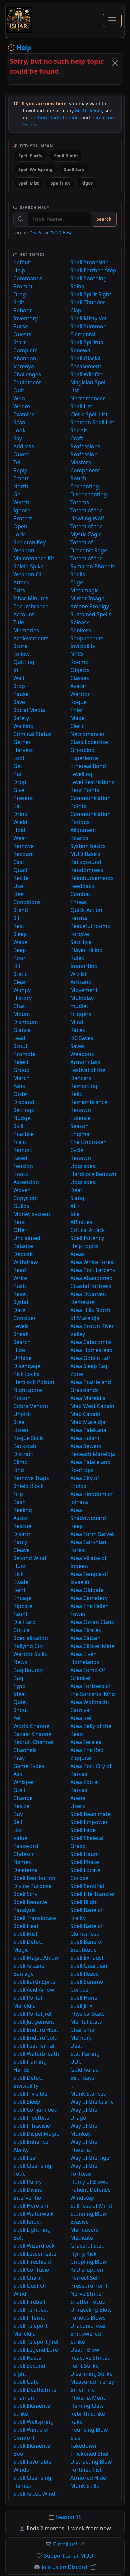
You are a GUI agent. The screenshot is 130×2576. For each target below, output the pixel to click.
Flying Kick (83, 2254)
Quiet (20, 1702)
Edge (77, 582)
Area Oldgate (87, 1590)
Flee (18, 894)
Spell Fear (25, 2158)
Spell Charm (28, 2278)
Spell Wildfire (87, 374)
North (21, 486)
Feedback (82, 886)
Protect (23, 518)
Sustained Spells (91, 614)
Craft (77, 438)
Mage (77, 718)
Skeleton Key (29, 542)
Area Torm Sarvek (93, 1534)
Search (104, 219)
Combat (80, 894)
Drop (20, 782)
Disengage (27, 1366)
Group (21, 1070)
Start (19, 342)
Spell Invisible (30, 2094)
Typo (19, 1686)
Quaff (20, 870)
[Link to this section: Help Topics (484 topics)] (50, 254)
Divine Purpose (32, 1886)
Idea (19, 1694)
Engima (80, 1134)
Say (18, 438)
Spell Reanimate (90, 1814)
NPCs (77, 654)
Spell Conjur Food (35, 2110)
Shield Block (28, 1486)
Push (20, 1286)
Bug (18, 1678)
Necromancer (88, 734)
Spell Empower (89, 1822)
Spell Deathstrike (35, 2390)
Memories (26, 630)
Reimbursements (92, 878)
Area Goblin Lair (90, 1358)
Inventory (25, 318)
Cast (19, 862)
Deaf (76, 1190)
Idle (75, 1214)
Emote (21, 478)
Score (20, 646)
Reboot (22, 310)
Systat (21, 1302)
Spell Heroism (31, 2206)
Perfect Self (85, 2278)
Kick (18, 1574)
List (18, 1830)
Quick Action (86, 910)
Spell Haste (27, 2358)
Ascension (26, 1182)
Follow (21, 654)
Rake (76, 2422)
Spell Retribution (34, 1878)
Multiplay (82, 998)
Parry (20, 1542)
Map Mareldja (88, 1422)
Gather (22, 742)
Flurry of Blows (89, 2182)
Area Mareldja (88, 1398)
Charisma (82, 2030)
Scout (20, 1046)
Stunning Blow (89, 2214)
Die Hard (24, 1622)
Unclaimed (27, 1238)
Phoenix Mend (88, 2398)
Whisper (24, 1782)
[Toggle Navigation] (112, 20)
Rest (19, 926)
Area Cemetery (89, 1598)
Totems (80, 502)
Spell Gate (26, 2382)
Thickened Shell (90, 2454)
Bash (19, 1502)
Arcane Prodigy (90, 606)
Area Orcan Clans (92, 1622)
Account (24, 614)
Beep (20, 950)
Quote (21, 454)
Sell (18, 1822)
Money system (32, 1214)
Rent (19, 1222)
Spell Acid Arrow (34, 1990)
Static (20, 974)
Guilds (21, 1206)
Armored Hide (88, 2478)
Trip (18, 1494)
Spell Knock (28, 2222)
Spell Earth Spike (34, 1982)
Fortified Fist (86, 2470)
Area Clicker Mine (92, 1646)
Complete (25, 350)
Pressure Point (89, 2286)
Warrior (80, 694)
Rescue (22, 1526)
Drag (20, 294)
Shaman (24, 2398)
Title (19, 622)
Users (78, 1806)
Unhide (22, 1358)
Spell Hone (84, 1998)
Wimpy (22, 990)
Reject (21, 1062)
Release (80, 622)
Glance (22, 1030)
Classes (80, 678)
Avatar (78, 686)
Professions (85, 446)
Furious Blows (88, 2318)
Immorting (84, 966)
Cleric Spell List (89, 414)
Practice (23, 1134)
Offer (20, 1230)
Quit (19, 390)
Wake (20, 942)
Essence (80, 1118)
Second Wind (30, 1558)
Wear (20, 838)
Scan (19, 422)
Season (79, 1126)
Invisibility (83, 646)
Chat (19, 1006)
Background (86, 862)
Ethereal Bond (88, 766)
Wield (20, 822)
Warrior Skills (30, 1654)
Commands (28, 278)
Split (19, 302)
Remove (23, 846)
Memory (81, 2038)
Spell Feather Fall (34, 2046)
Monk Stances (88, 2094)
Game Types (29, 1766)
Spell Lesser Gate (35, 2254)
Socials (79, 430)
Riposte (23, 1606)
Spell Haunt (85, 1854)
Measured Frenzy (92, 2382)
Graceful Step (87, 2246)
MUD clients (88, 110)
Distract (23, 1454)
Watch (21, 502)
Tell (17, 462)
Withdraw (26, 1262)
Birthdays (82, 2078)
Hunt (20, 1566)
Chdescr (24, 1854)
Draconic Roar (88, 2326)
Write (20, 1278)
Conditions (27, 902)
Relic (76, 1094)
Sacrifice (81, 942)
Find (19, 1470)
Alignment (83, 830)
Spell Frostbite (31, 2118)
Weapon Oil (28, 574)
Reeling (23, 1510)
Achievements (31, 638)
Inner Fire (82, 2390)
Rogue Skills (28, 1438)
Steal (19, 1422)
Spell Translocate (35, 1918)
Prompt (23, 286)
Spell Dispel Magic (36, 2134)
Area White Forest (93, 1262)
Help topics (84, 1246)
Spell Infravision (33, 2126)
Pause (21, 694)
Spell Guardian (89, 1966)
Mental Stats (86, 2022)
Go (17, 494)
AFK (75, 1206)
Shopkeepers (87, 638)
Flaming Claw (87, 2406)
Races (78, 1030)
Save (19, 702)
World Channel (32, 1726)
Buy (18, 1814)
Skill (18, 1126)
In (16, 670)
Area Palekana (88, 1430)
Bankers (81, 630)
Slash (77, 2438)
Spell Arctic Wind (34, 2494)
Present (23, 798)
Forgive (80, 934)
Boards (79, 838)
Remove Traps (31, 1478)
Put (18, 774)
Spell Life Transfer (93, 1894)
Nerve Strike (86, 2294)
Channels (25, 1750)
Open (20, 526)
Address (24, 446)
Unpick (22, 1414)
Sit (16, 918)
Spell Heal (26, 1926)
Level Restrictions (92, 782)
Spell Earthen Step (93, 270)
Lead (19, 1038)
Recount (24, 854)
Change (23, 1798)
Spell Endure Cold (35, 2038)
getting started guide (55, 117)
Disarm (22, 1534)
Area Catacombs (91, 1342)
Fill (17, 966)
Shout (21, 1710)
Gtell (19, 1790)
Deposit (23, 1254)
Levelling (81, 774)
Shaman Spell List (92, 422)
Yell (17, 1718)
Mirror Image (87, 598)
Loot (19, 758)
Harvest (23, 750)
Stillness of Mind (91, 2206)
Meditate (82, 2238)
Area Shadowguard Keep (88, 1518)
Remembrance (89, 1102)
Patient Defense (90, 2190)
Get (18, 766)
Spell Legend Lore (36, 2350)
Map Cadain (85, 1414)
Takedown (83, 2446)
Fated (20, 1158)
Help (19, 270)
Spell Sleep (27, 2102)
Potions (80, 822)
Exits (19, 590)
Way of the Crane (92, 2102)
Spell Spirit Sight (91, 294)
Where (22, 406)
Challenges (27, 374)
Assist (21, 1518)
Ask (18, 1774)
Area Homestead (91, 1350)
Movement (84, 990)
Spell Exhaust (87, 1958)
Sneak (21, 1334)
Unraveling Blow (91, 2310)
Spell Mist (29, 183)
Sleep (20, 934)
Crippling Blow (89, 2262)
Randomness (87, 870)
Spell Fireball (29, 2302)
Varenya (24, 366)
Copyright (26, 1198)
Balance (23, 1246)
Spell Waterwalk (33, 2214)
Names (22, 1862)
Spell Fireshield (32, 2262)
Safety (21, 718)
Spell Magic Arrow (36, 1958)
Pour (19, 958)
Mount (22, 1014)
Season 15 (69, 2517)
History (22, 998)
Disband (24, 1102)
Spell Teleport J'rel (36, 2342)
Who (19, 398)
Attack (21, 582)
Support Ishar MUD (69, 2556)
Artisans (81, 982)
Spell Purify (30, 156)
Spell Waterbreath (36, 2054)
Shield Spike (28, 566)
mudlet (79, 1006)
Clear (20, 982)
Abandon (25, 358)
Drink (20, 814)
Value (20, 1838)
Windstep (82, 2198)
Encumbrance (31, 606)
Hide (19, 1350)
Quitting (24, 662)
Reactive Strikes (90, 2358)
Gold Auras (84, 2070)
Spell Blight (66, 156)
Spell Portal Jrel (32, 2014)
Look (19, 430)
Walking (23, 726)
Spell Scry (74, 169)
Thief (77, 710)
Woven (22, 1190)
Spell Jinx (60, 183)
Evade (21, 1582)
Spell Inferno (29, 2318)
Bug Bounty (28, 1670)
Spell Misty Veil (89, 318)
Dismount (26, 1022)
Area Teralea (86, 1742)
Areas (77, 1254)
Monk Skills (85, 2486)
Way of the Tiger (91, 2158)
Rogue (78, 702)
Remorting (84, 1086)
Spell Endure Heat (36, 2030)
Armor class (85, 1062)
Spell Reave (84, 1974)
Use (18, 886)
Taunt (20, 1614)
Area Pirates (86, 1630)
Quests (22, 334)
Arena (78, 1798)
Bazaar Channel (33, 1734)
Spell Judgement (34, 2022)
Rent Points (85, 790)
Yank (19, 1086)
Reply (20, 470)
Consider (25, 1318)
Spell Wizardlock (34, 2246)
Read (20, 1270)
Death (78, 2046)
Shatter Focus (88, 2302)
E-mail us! (65, 2544)
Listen (21, 1430)
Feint (19, 1590)
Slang (77, 1198)
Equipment (27, 382)
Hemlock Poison (34, 1382)
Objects (80, 670)
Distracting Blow (91, 2462)
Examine (24, 414)
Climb (20, 1462)
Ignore (22, 510)
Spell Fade (83, 1830)
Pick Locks (26, 1374)
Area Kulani (85, 1438)
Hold (19, 830)
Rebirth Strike (88, 2414)
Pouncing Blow (89, 2430)
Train (20, 1142)
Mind (77, 1022)
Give (19, 790)
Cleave (21, 1550)
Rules (77, 958)
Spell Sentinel (87, 1886)
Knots (21, 1174)
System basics (88, 846)
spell (36, 232)
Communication (90, 814)
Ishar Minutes (31, 598)
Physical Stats (87, 2014)
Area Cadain (85, 1638)
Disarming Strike (91, 2374)
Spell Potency (87, 1238)
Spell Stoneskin (89, 262)
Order (21, 1094)
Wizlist (78, 974)
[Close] (115, 63)
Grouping (82, 750)
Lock (19, 534)
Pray (19, 1758)
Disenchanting (89, 494)
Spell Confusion (33, 2270)
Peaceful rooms (90, 926)
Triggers (81, 1014)
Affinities (81, 1222)
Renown (81, 1110)
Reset (20, 1294)
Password (26, 1846)
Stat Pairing (85, 2054)
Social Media (29, 710)
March (21, 1078)
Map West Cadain (92, 1406)
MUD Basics (63, 232)
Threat (79, 902)
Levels (21, 1326)
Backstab (25, 1446)
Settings (24, 1110)
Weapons (82, 1054)
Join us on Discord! (65, 2567)
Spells (78, 574)
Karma (79, 918)
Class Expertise (89, 742)
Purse (21, 326)
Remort (23, 1150)
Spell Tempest (31, 2310)
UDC (76, 2062)
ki (72, 2086)
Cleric (77, 726)
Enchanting (85, 486)
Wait (19, 678)
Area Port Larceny (93, 1270)
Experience (84, 758)
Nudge (22, 1118)
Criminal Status (32, 734)
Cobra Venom (31, 1406)
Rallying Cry (28, 1646)
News (20, 1662)
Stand (21, 910)
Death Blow (85, 2350)
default (22, 262)
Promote (24, 1054)
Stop (19, 686)
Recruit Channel (33, 1742)
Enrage (22, 1598)
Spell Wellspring (35, 169)
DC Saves (82, 1038)
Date (19, 1310)
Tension (23, 1166)
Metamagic (84, 590)
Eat (17, 806)
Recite (21, 878)
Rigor (87, 183)
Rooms (79, 662)
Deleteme (25, 1870)
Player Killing (86, 950)
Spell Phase (85, 1862)
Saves (77, 1046)
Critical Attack (88, 1230)
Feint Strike (84, 2366)
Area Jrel (81, 1718)
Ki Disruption (87, 2270)
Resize (21, 1806)
